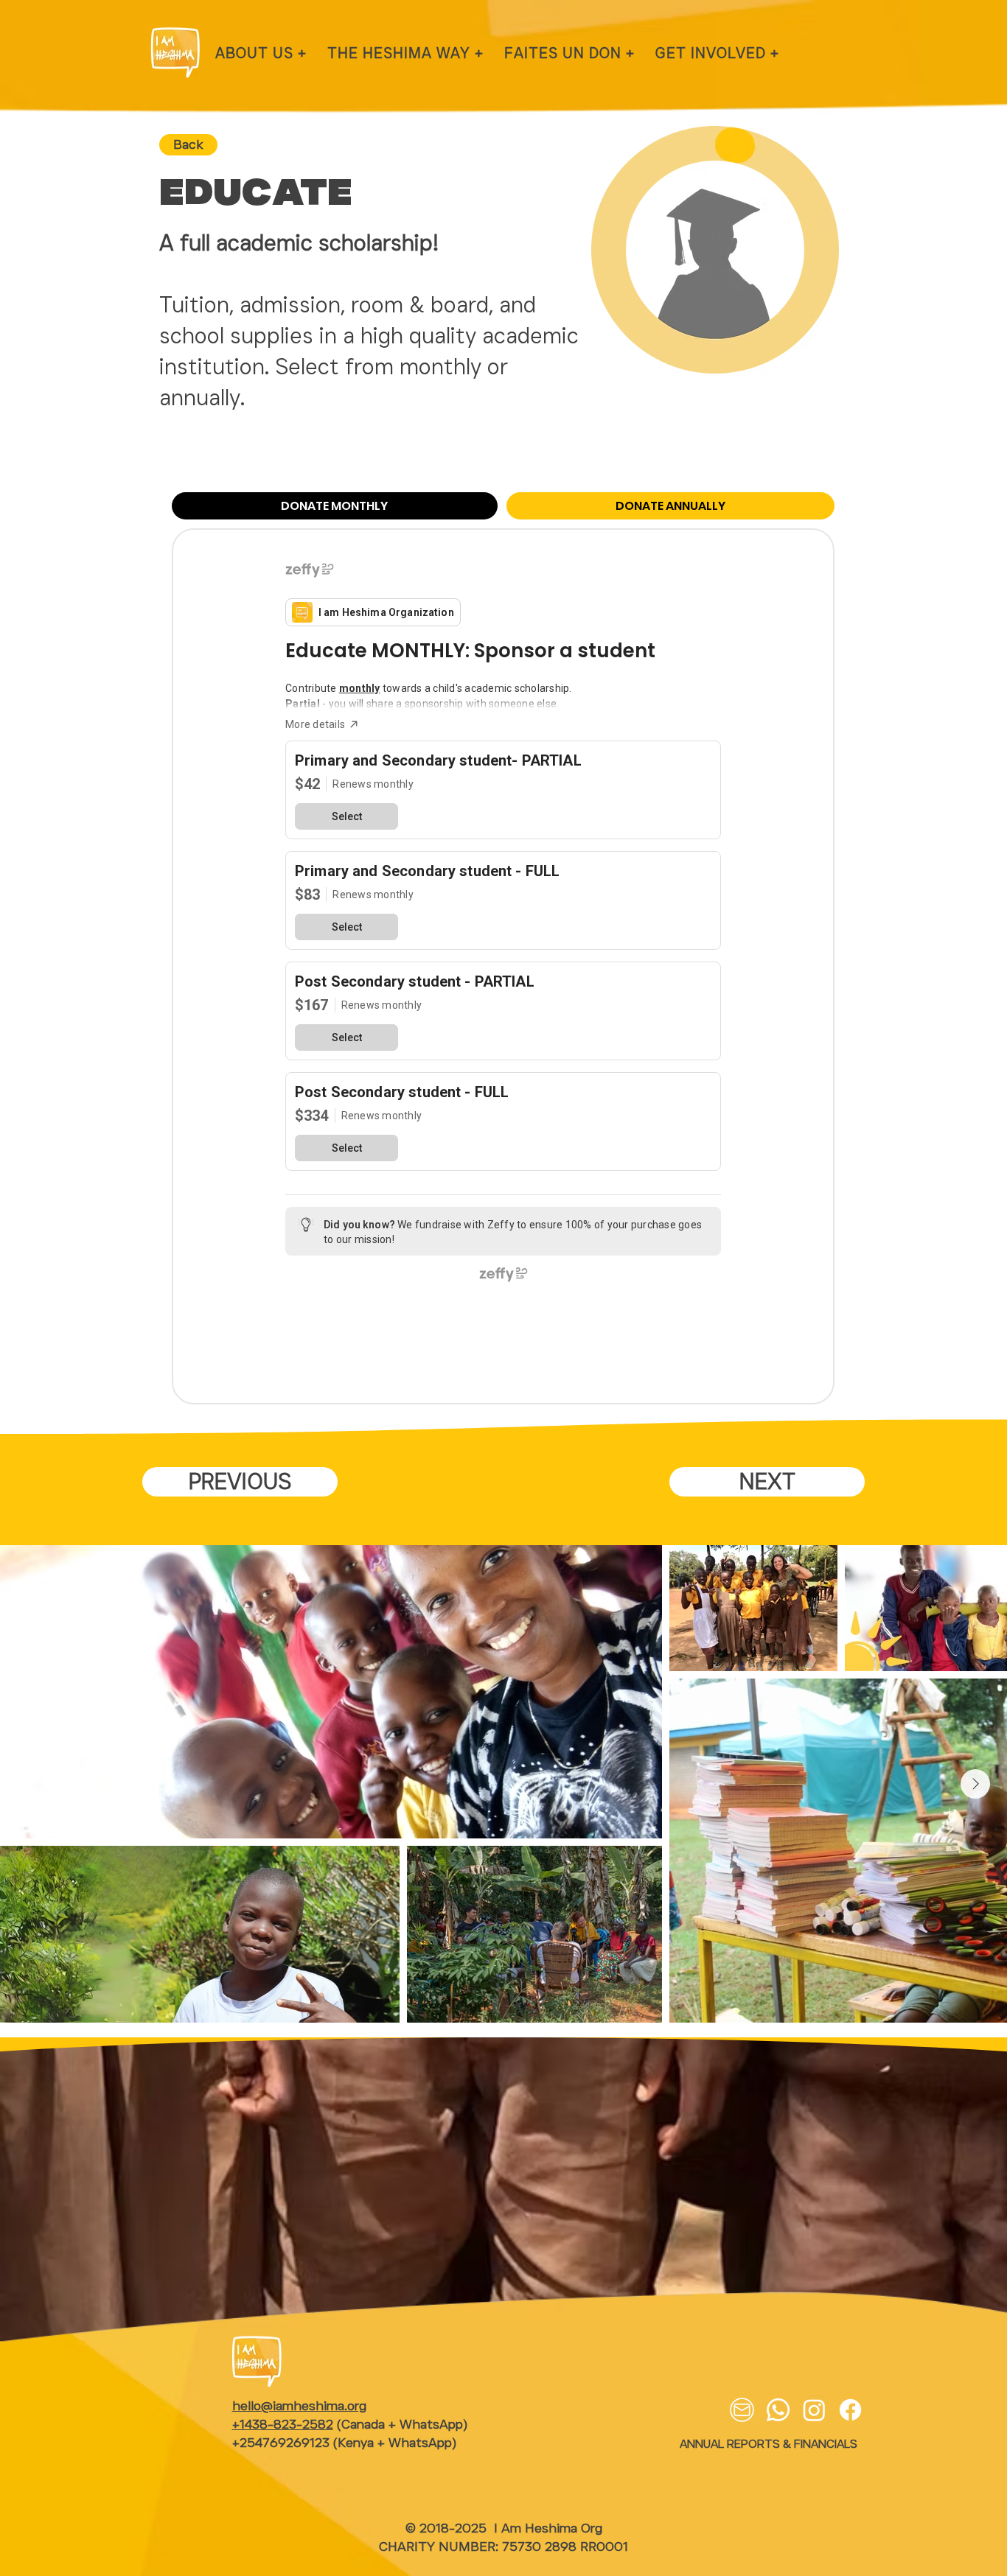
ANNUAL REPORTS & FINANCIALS (769, 2444)
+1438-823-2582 (283, 2424)
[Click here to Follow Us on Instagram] (814, 2410)
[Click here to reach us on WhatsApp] (778, 2410)
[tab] (335, 506)
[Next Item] (975, 1784)
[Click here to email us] (742, 2410)
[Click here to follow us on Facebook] (850, 2410)
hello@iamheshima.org (299, 2406)
